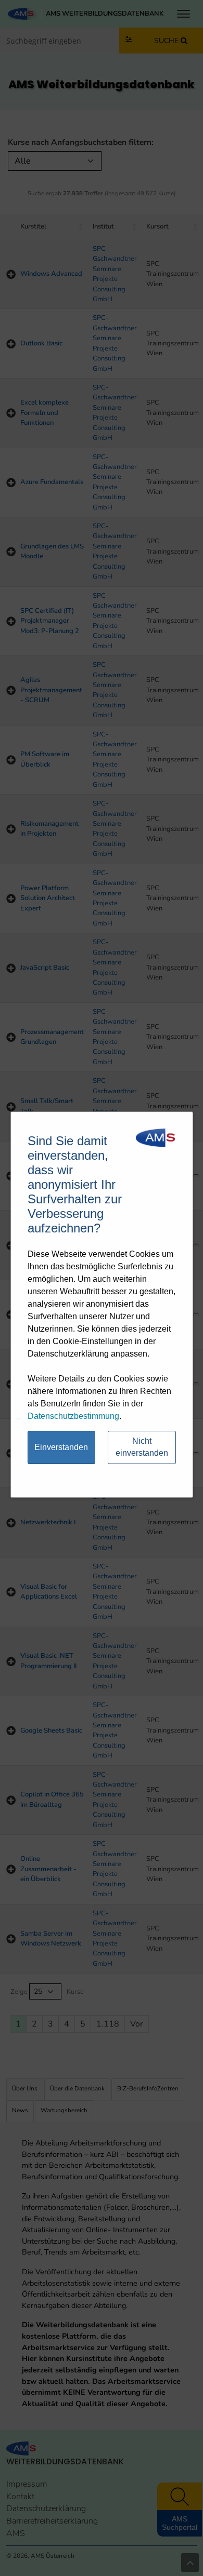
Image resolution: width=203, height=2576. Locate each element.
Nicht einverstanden (142, 1447)
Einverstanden (61, 1447)
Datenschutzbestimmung (73, 1416)
